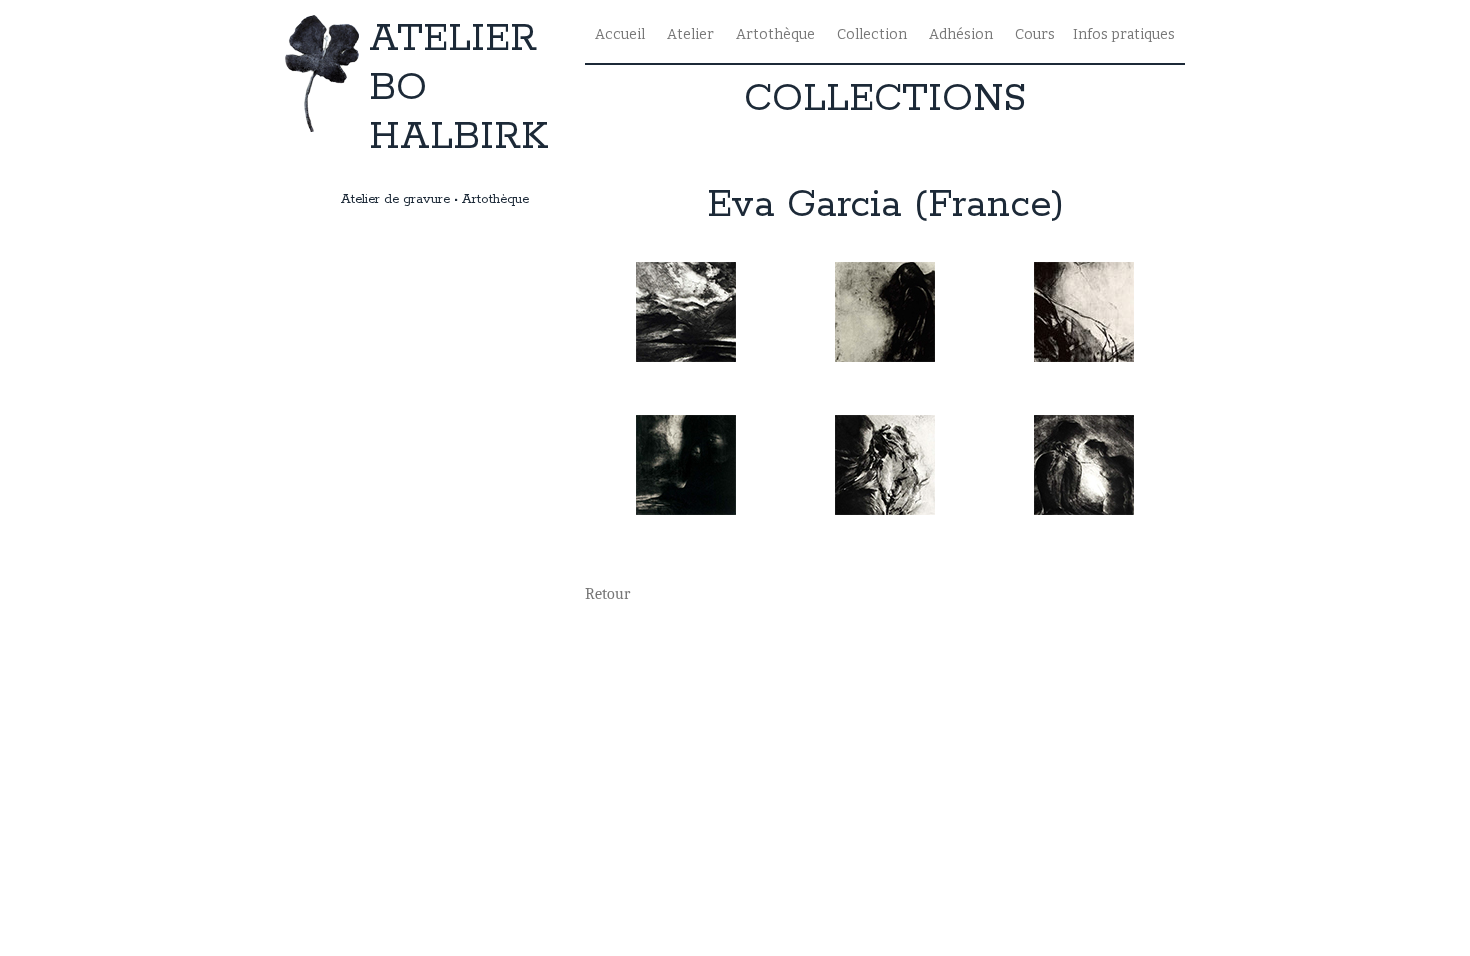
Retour (607, 594)
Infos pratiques (1124, 34)
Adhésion (961, 34)
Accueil (620, 34)
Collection (872, 34)
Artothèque (775, 34)
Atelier (690, 34)
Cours (1035, 34)
